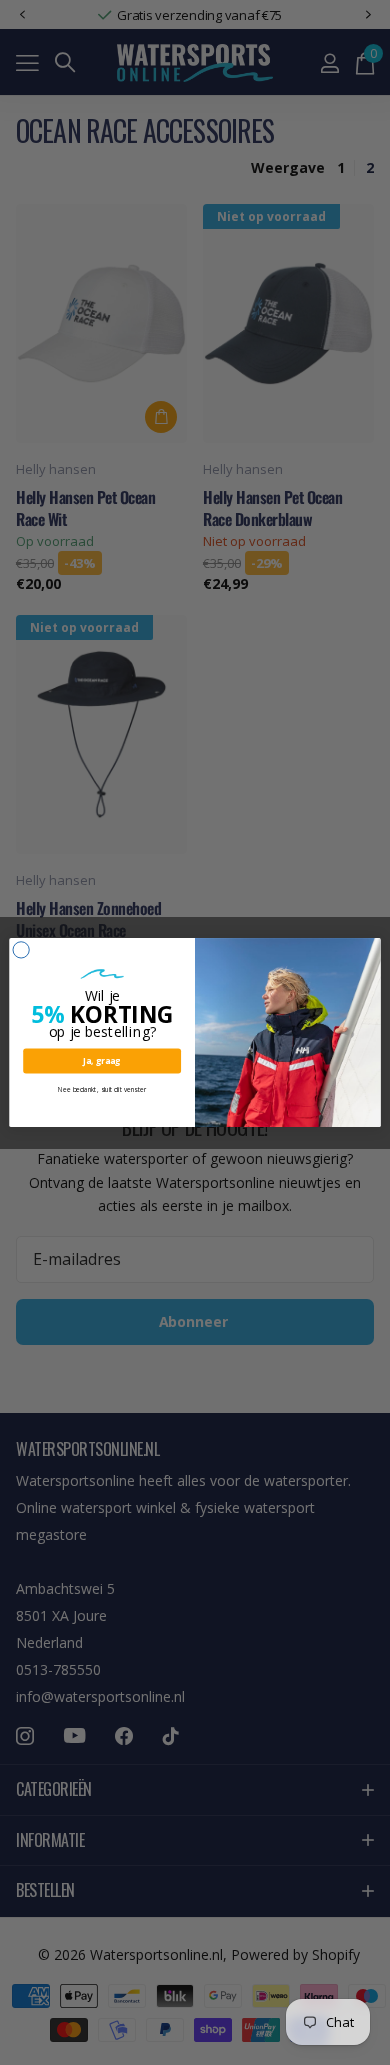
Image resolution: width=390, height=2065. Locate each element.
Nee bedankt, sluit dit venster (102, 1089)
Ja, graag (102, 1060)
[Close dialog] (21, 950)
